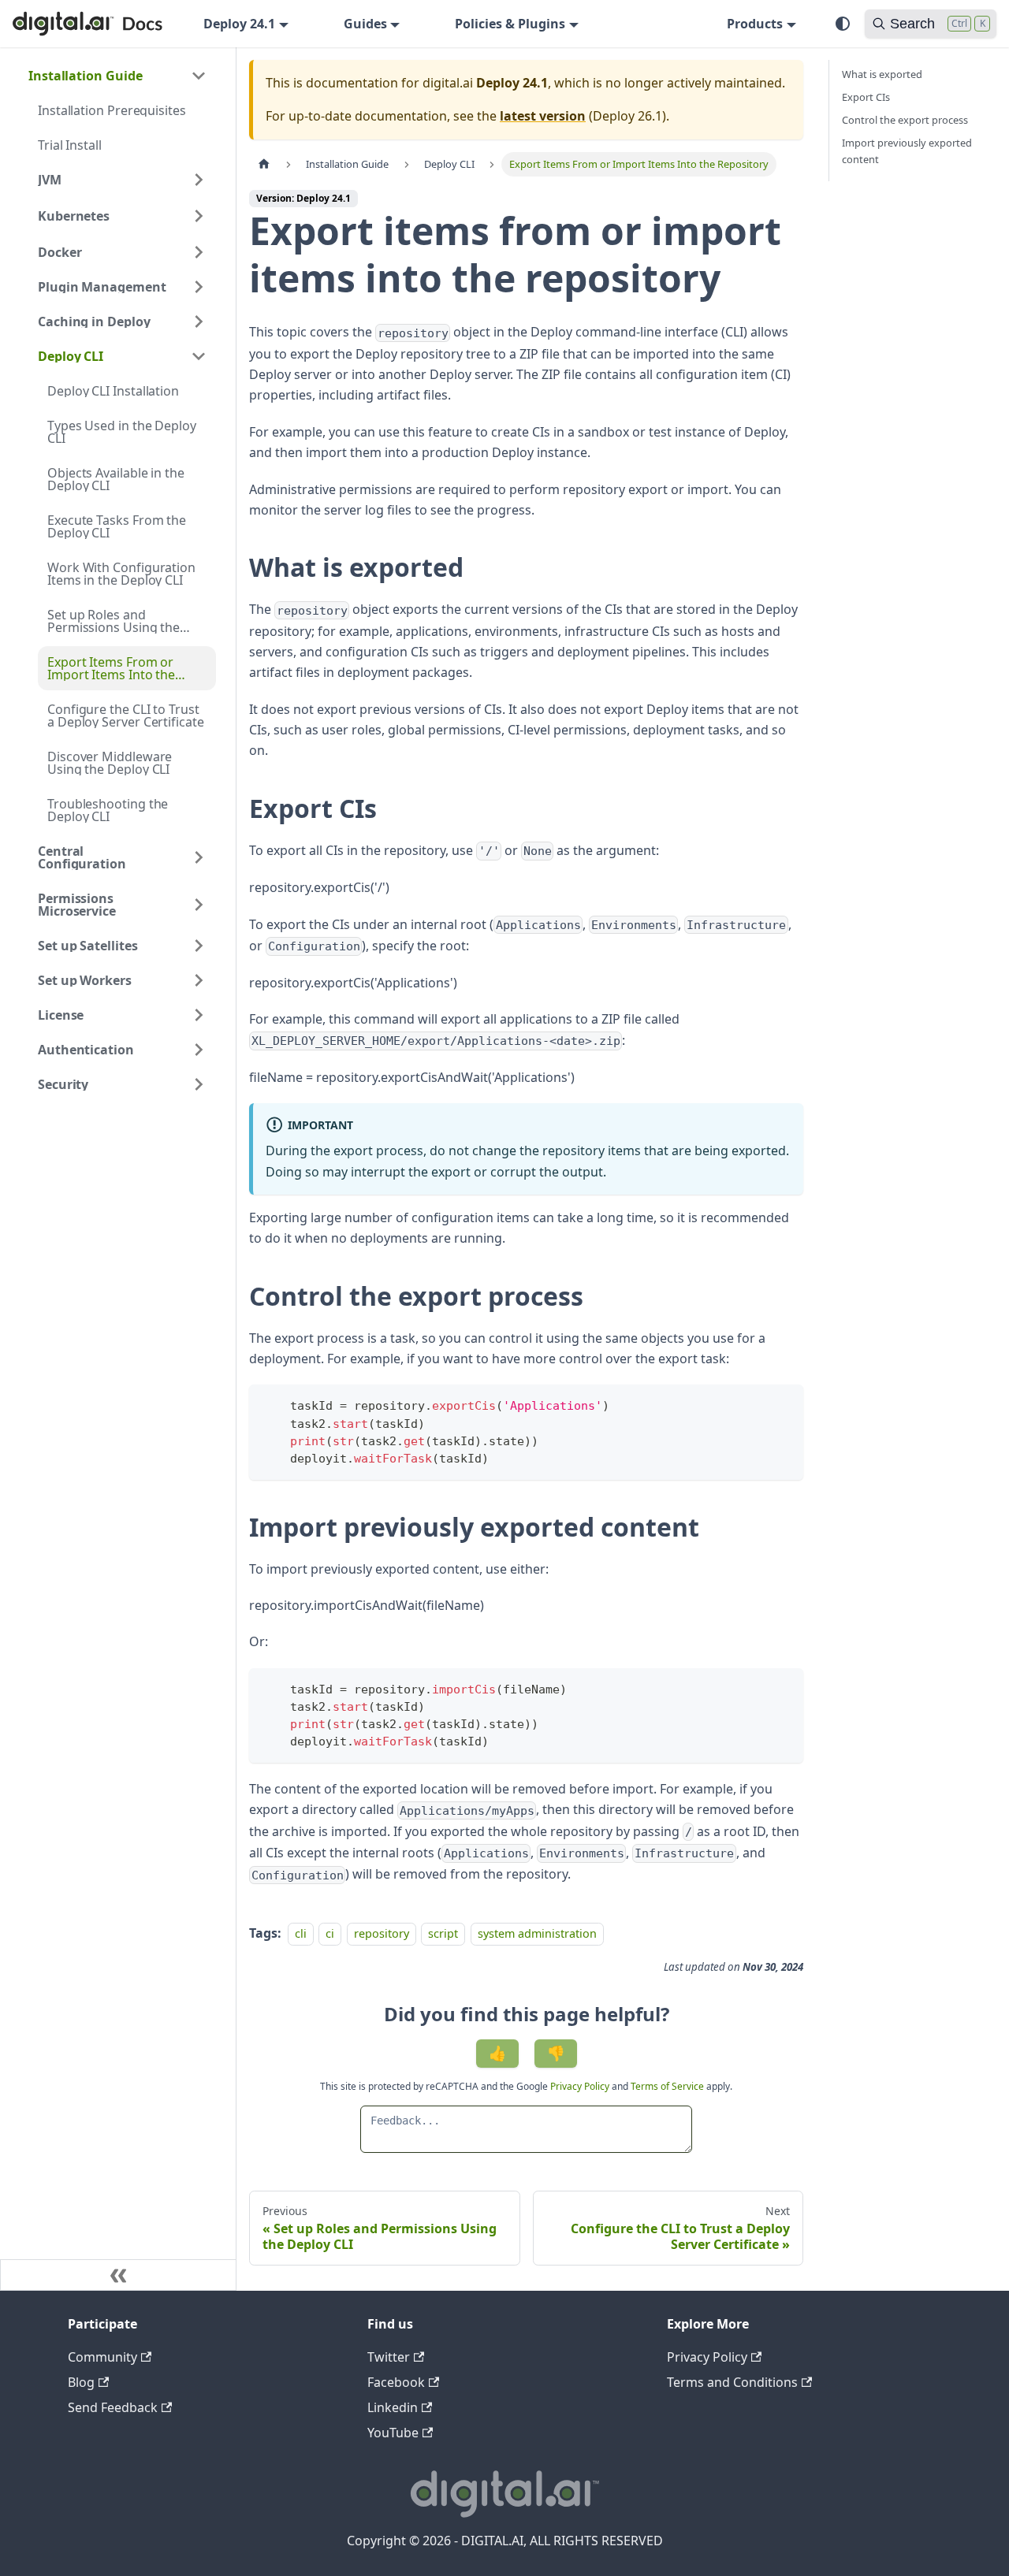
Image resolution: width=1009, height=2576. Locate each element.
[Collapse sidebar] (118, 2275)
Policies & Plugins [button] (510, 24)
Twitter (389, 2357)
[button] (122, 216)
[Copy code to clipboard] (784, 1404)
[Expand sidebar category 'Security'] (199, 1084)
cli (301, 1933)
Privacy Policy (581, 2086)
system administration (537, 1933)
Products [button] (755, 24)
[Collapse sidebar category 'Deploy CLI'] (199, 356)
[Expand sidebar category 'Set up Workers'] (199, 980)
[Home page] (264, 164)
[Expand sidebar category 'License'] (199, 1015)
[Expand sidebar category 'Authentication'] (199, 1050)
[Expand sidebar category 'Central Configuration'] (199, 857)
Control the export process (905, 120)
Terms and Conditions (732, 2382)
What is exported (882, 74)
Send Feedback (113, 2407)
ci (330, 1933)
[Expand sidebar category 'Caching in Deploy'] (199, 322)
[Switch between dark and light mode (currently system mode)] (843, 24)
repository (382, 1933)
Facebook (396, 2382)
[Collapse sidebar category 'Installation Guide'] (199, 76)
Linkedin (393, 2407)
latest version (543, 116)
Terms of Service (667, 2086)
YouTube (393, 2433)
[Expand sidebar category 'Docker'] (199, 252)
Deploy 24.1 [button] (239, 24)
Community (102, 2357)
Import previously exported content (907, 151)
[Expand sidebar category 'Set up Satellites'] (199, 946)
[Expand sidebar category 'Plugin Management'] (199, 287)
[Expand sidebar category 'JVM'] (199, 180)
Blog (81, 2382)
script (443, 1933)
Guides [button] (365, 24)
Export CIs (866, 97)
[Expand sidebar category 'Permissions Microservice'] (199, 905)
